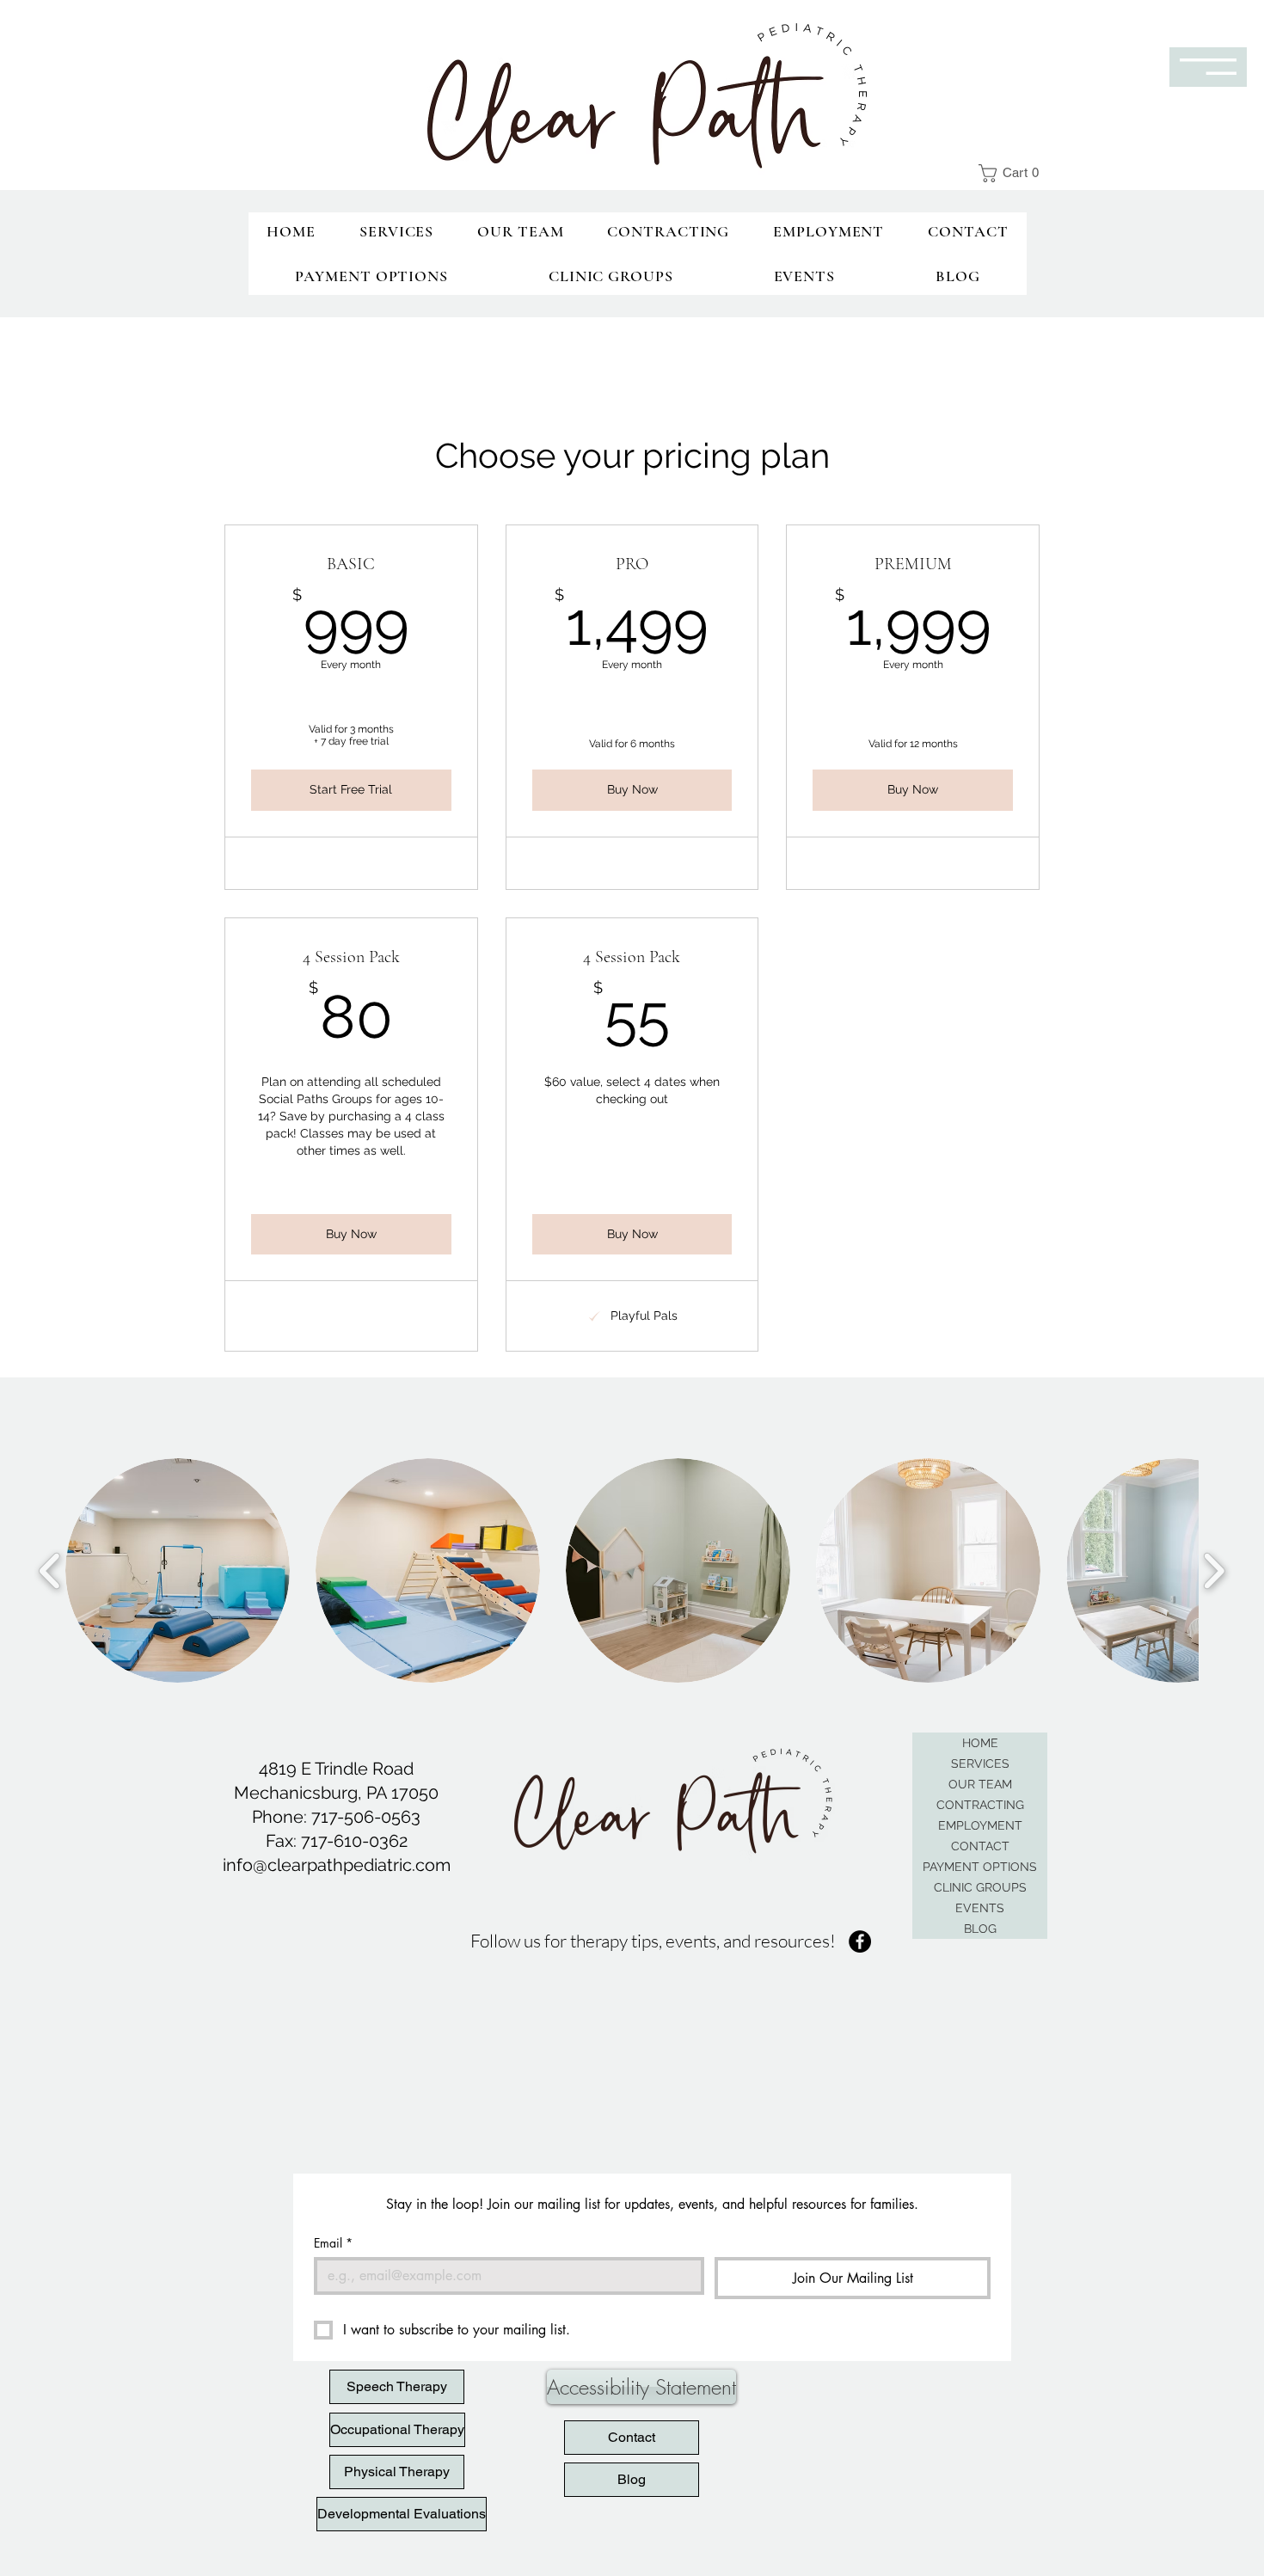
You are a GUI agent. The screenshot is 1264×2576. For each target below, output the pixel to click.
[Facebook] (860, 1941)
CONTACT (980, 1846)
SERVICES (980, 1763)
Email (333, 2243)
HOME (980, 1743)
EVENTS (980, 1908)
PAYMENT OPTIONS (980, 1867)
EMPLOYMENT (980, 1825)
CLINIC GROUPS (980, 1887)
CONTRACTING (980, 1805)
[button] (1016, 173)
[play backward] (50, 1570)
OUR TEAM (980, 1784)
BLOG (980, 1929)
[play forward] (1214, 1570)
